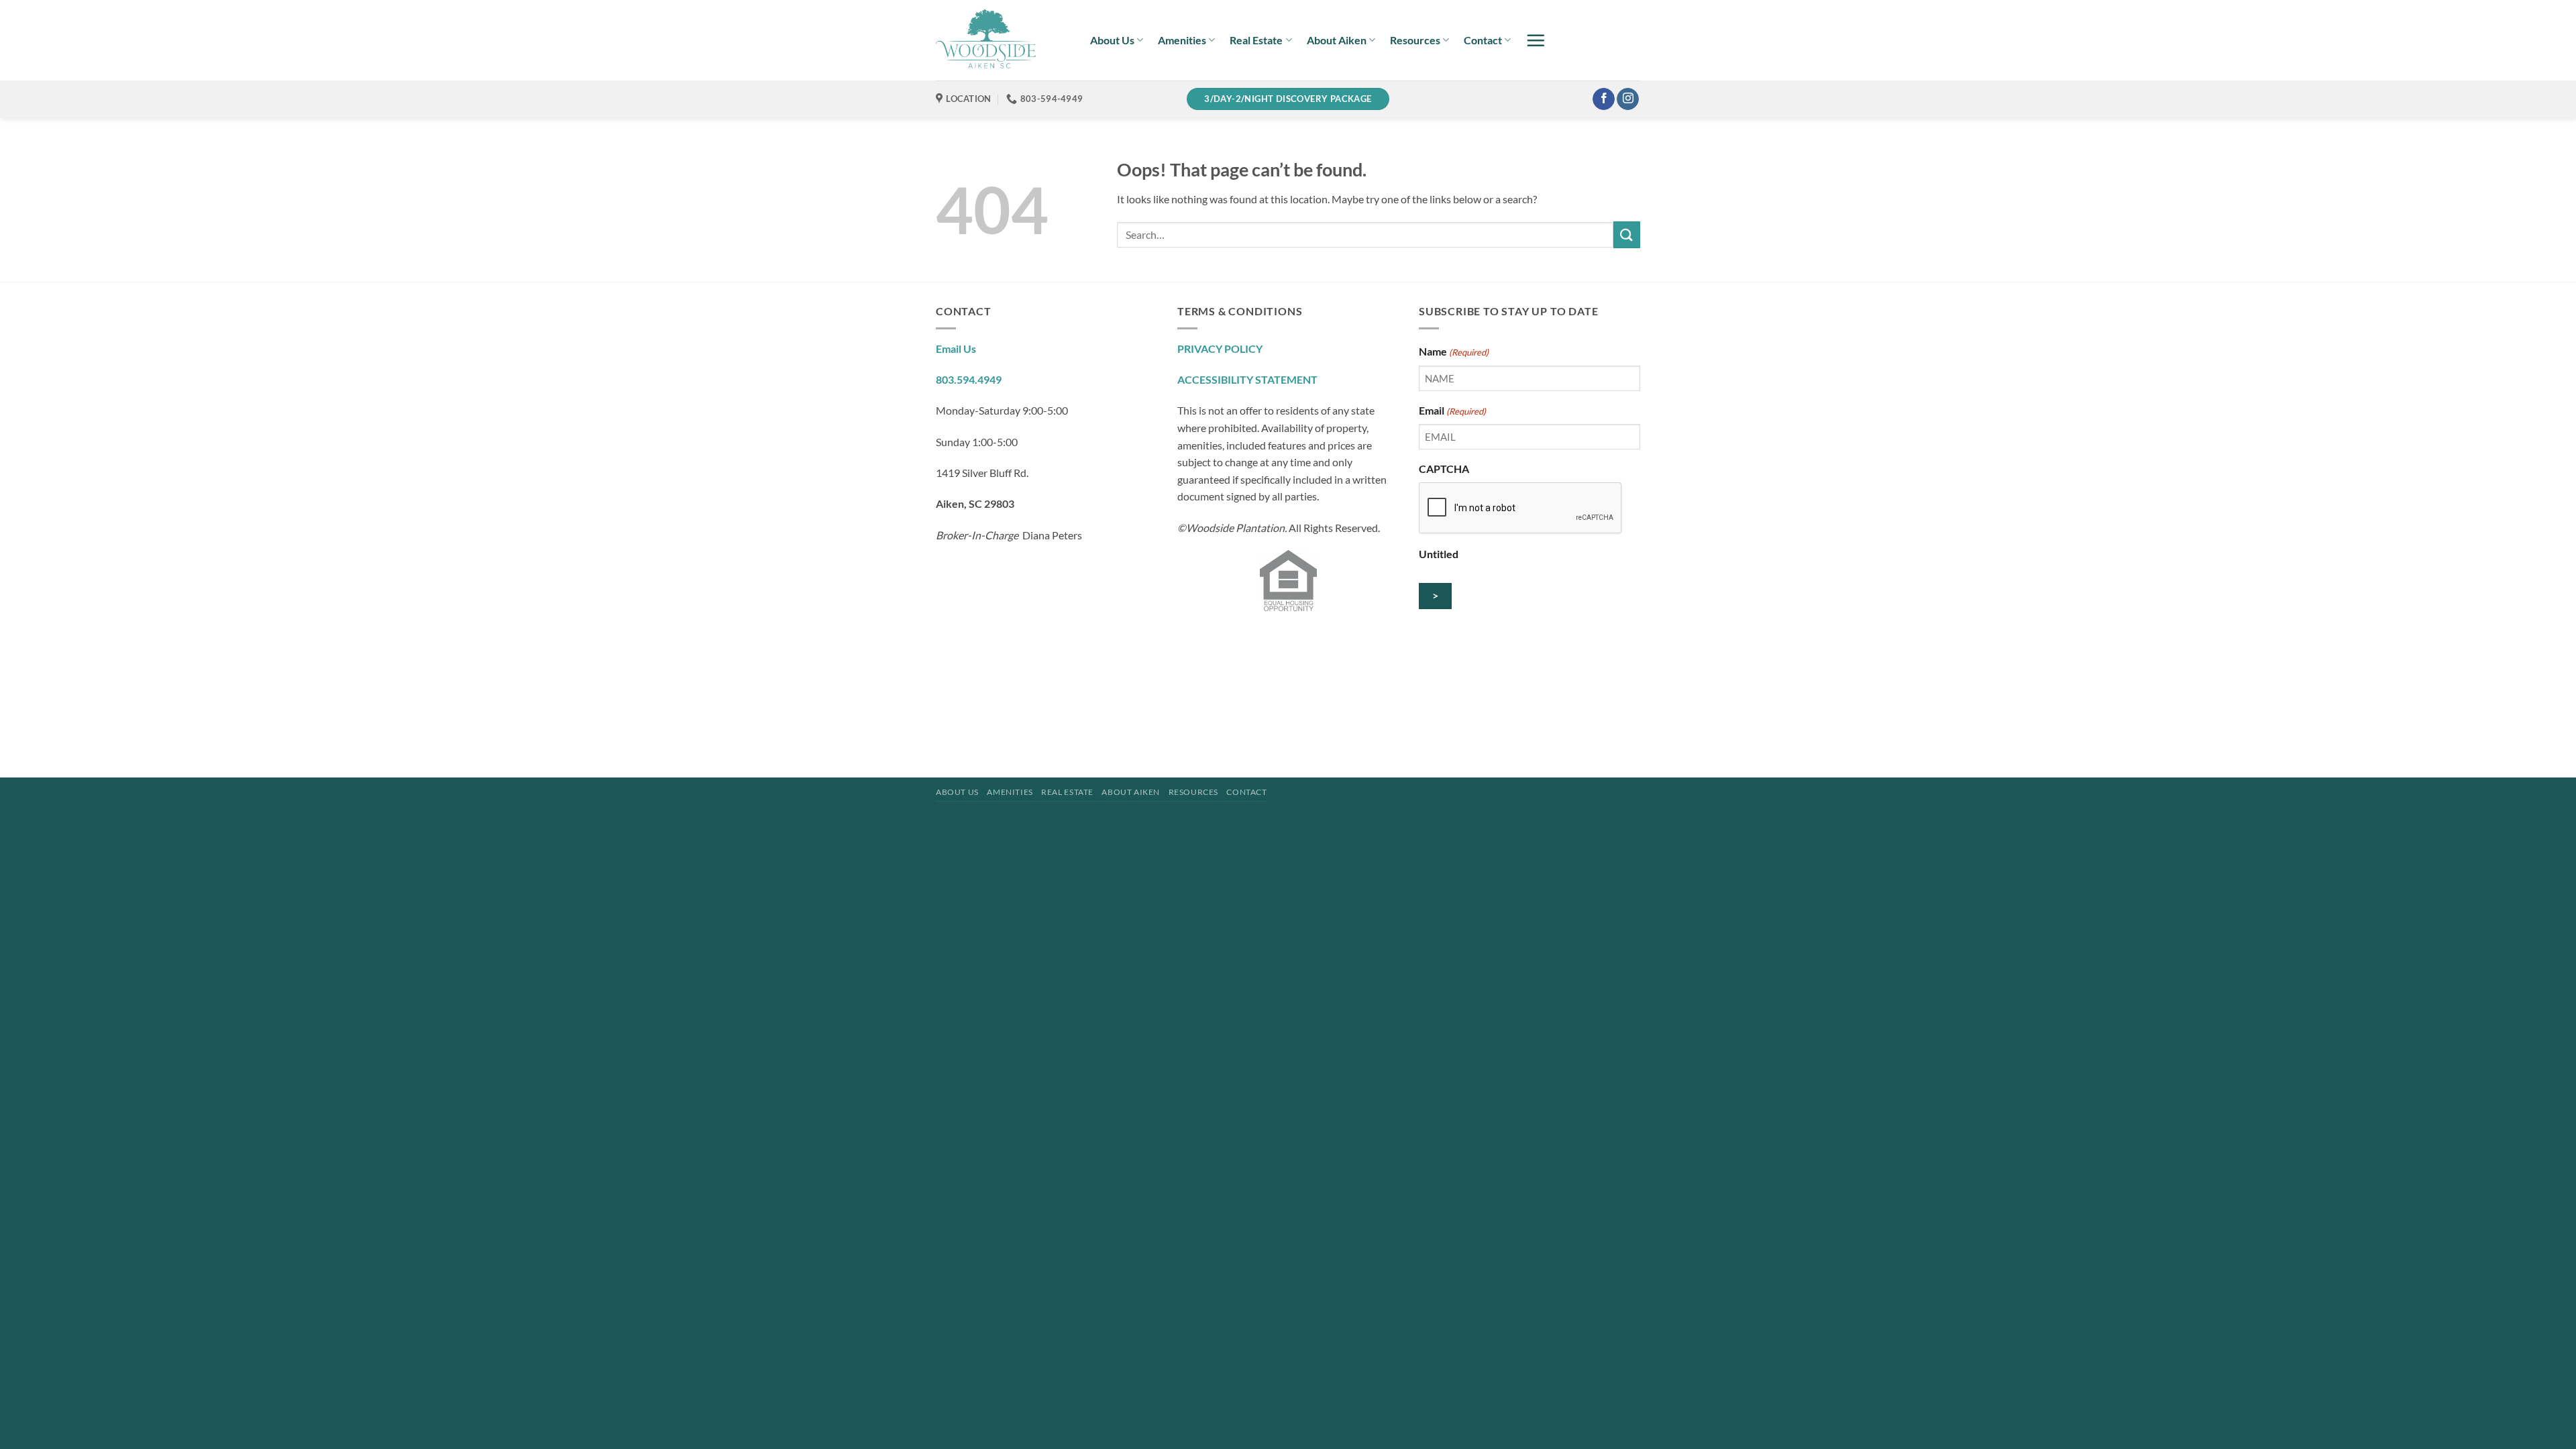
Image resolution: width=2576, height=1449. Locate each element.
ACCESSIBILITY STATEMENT (1247, 379)
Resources (1415, 40)
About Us (1112, 40)
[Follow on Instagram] (1628, 99)
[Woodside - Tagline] (1003, 40)
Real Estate (1256, 40)
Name (1454, 351)
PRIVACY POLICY (1220, 348)
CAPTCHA (1444, 469)
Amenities (1182, 40)
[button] (1536, 40)
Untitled (1439, 554)
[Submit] (1627, 234)
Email (1452, 410)
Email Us (956, 348)
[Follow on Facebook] (1604, 99)
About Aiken (1337, 40)
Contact (1483, 40)
